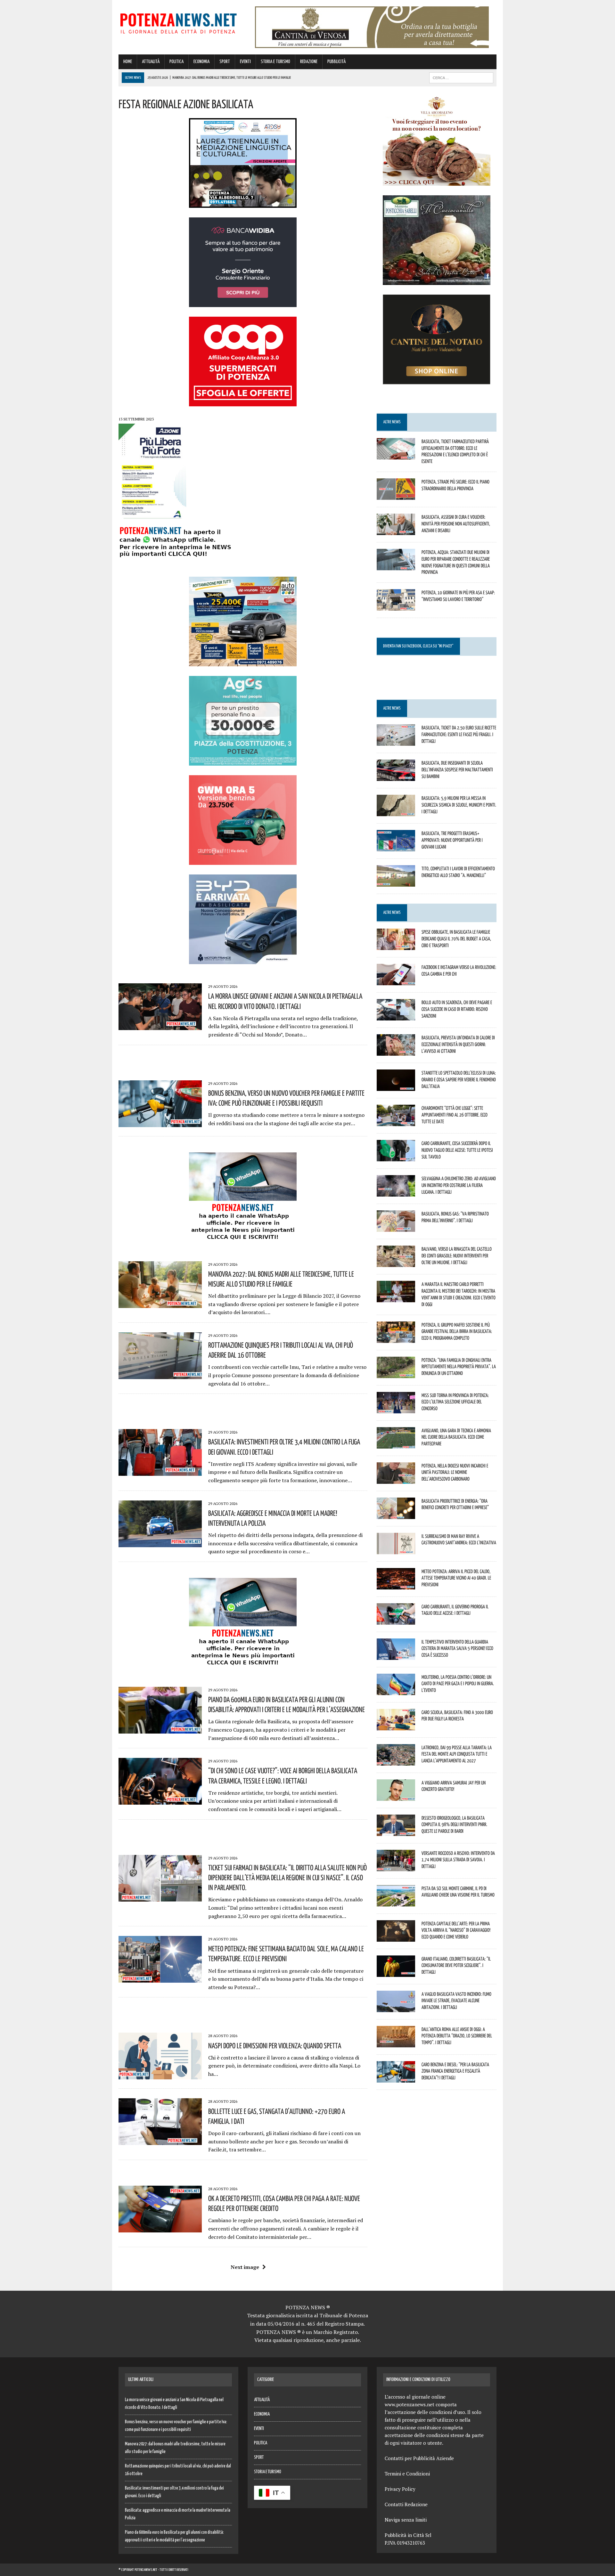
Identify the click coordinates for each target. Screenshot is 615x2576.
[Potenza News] (178, 22)
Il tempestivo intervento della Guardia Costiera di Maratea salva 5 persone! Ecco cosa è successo (457, 1648)
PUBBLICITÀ (336, 62)
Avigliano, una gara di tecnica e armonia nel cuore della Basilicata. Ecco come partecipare (456, 1437)
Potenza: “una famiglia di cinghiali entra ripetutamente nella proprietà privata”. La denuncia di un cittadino (459, 1367)
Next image (245, 2267)
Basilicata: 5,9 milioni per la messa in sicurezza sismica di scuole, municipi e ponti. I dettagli (459, 805)
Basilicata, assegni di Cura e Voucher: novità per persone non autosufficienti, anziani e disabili (456, 524)
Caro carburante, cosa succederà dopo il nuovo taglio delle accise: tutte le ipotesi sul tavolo (457, 1150)
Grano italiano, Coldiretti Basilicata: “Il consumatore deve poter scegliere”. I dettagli (456, 1965)
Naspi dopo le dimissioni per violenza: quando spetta (275, 2045)
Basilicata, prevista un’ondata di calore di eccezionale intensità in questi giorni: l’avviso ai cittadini (458, 1044)
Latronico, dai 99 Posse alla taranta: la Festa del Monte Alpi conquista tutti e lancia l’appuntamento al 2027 (457, 1754)
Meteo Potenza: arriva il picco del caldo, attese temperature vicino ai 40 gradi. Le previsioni (456, 1578)
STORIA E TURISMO (275, 62)
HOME (128, 62)
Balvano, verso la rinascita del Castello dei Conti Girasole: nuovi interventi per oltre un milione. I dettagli (457, 1255)
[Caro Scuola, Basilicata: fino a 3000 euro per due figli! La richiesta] (396, 1726)
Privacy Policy (400, 2489)
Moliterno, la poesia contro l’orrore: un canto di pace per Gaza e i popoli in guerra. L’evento (458, 1684)
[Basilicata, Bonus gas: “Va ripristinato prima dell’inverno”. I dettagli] (396, 1228)
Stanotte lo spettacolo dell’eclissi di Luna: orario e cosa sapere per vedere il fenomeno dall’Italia (459, 1079)
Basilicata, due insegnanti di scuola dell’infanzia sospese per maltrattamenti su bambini (457, 769)
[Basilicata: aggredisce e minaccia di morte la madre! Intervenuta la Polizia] (160, 1543)
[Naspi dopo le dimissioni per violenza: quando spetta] (160, 2075)
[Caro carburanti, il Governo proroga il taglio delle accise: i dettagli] (396, 1620)
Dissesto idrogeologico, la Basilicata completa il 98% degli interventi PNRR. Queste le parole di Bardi (454, 1824)
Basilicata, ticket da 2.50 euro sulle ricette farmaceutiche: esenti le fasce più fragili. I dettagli (459, 734)
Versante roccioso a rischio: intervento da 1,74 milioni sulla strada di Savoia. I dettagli (458, 1860)
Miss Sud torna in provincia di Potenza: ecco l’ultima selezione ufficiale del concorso (455, 1402)
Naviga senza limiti (406, 2520)
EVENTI (245, 62)
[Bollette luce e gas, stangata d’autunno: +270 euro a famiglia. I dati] (160, 2141)
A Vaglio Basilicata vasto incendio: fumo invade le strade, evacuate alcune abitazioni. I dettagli (456, 2001)
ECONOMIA (201, 62)
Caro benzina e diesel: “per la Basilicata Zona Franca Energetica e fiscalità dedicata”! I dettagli (455, 2071)
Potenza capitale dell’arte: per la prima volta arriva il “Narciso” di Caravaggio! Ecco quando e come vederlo (456, 1930)
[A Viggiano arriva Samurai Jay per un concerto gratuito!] (396, 1796)
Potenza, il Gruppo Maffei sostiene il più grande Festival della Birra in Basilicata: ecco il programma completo (457, 1331)
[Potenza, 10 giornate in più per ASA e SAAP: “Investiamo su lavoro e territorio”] (396, 606)
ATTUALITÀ (151, 62)
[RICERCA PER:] (461, 78)
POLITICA (176, 62)
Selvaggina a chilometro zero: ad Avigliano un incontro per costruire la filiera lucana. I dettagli (459, 1185)
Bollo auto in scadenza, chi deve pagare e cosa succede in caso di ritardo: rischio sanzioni (457, 1009)
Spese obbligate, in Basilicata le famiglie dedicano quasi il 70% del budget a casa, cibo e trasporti (456, 939)
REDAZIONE (309, 62)
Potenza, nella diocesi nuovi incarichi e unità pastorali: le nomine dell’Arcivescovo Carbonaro (455, 1472)
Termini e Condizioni (407, 2474)
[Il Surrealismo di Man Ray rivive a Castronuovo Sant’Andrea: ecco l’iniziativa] (396, 1550)
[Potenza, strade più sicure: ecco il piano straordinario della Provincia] (396, 495)
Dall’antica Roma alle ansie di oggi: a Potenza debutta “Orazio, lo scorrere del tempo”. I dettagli (457, 2036)
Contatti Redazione (406, 2504)
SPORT (225, 62)
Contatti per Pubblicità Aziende (419, 2458)
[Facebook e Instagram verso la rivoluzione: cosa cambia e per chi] (396, 981)
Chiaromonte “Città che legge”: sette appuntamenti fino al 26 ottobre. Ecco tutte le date (455, 1115)
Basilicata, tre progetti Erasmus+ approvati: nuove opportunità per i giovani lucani (452, 840)
